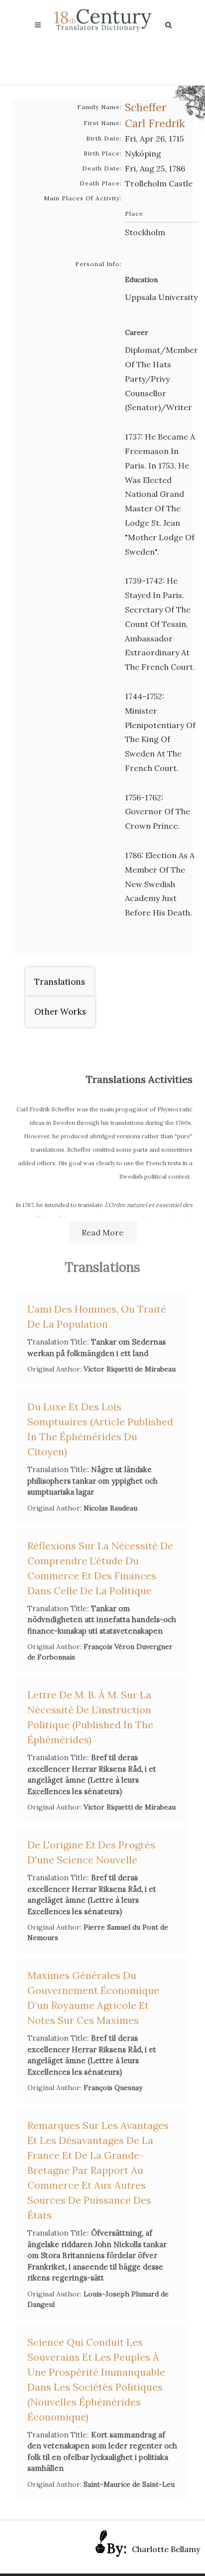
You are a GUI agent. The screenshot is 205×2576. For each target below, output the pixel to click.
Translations (60, 982)
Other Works (60, 1012)
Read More (102, 1232)
